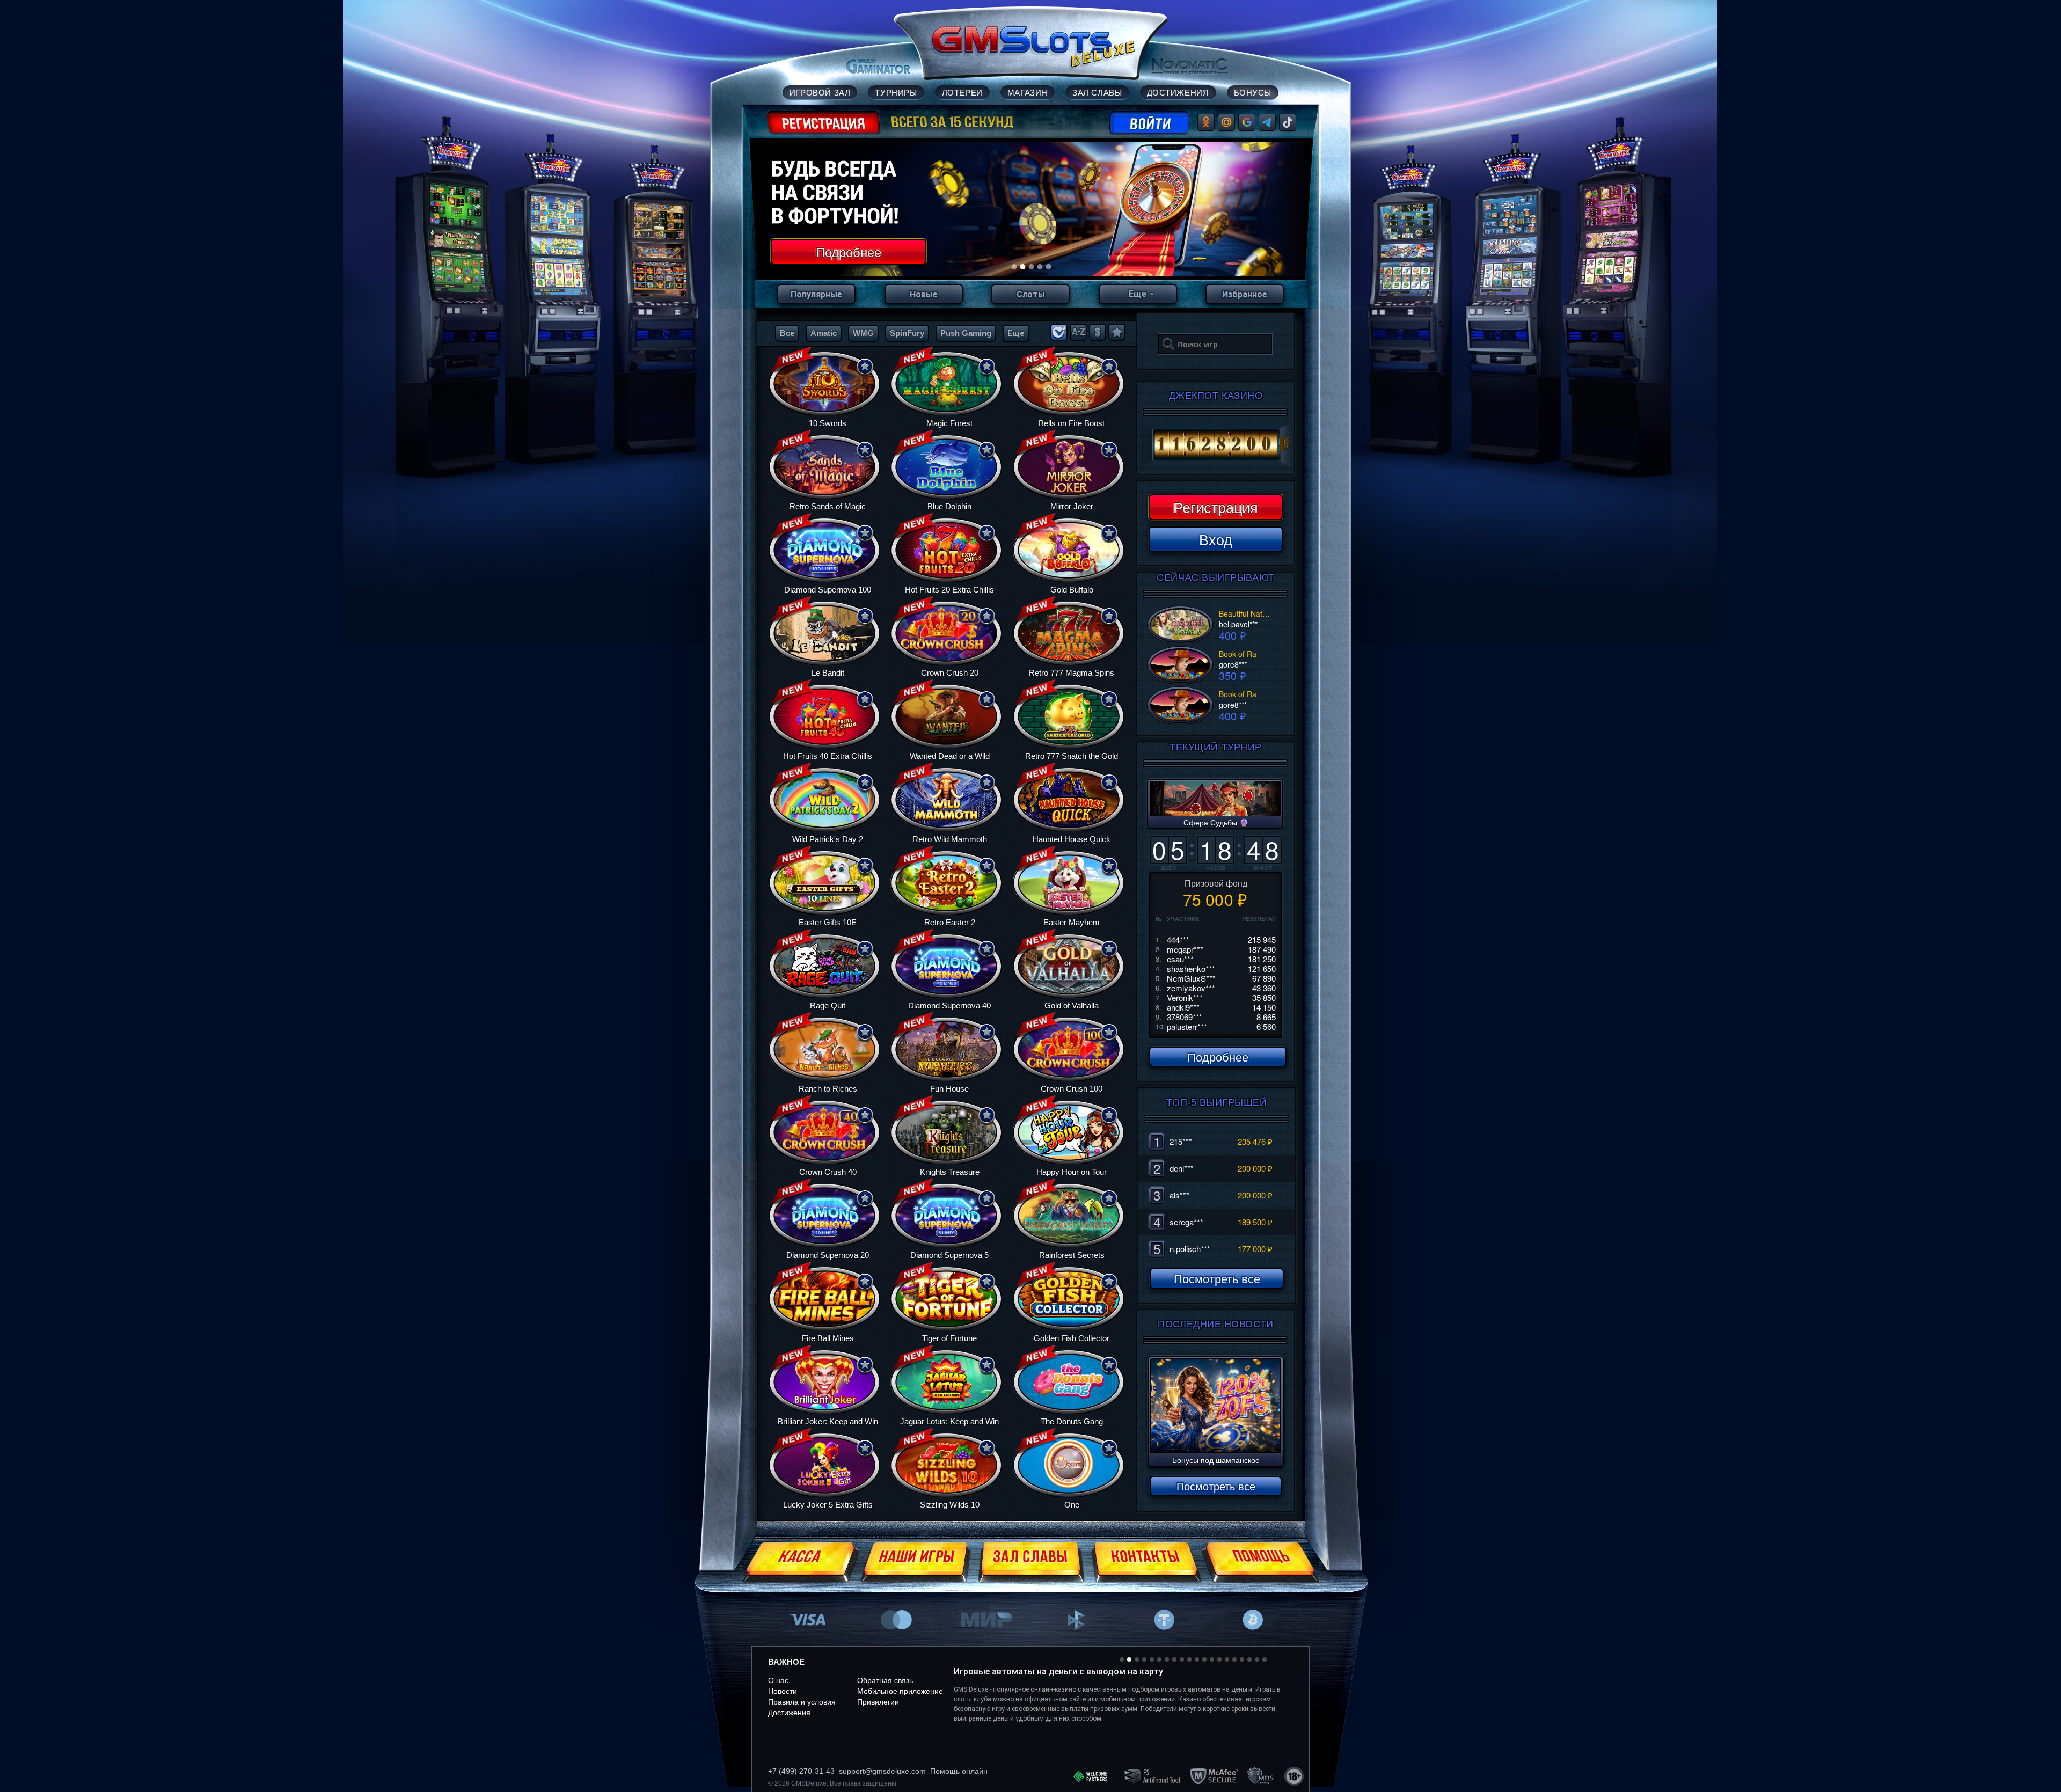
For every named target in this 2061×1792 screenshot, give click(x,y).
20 (1265, 1659)
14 (1219, 1659)
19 (1257, 1659)
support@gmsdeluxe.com (882, 1771)
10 (1189, 1659)
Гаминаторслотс (978, 1728)
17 (1242, 1659)
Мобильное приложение (900, 1691)
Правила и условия (802, 1702)
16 (1234, 1659)
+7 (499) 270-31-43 (801, 1771)
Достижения (789, 1713)
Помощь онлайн (959, 1771)
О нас (778, 1680)
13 (1212, 1659)
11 (1197, 1659)
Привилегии (878, 1702)
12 (1204, 1659)
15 (1227, 1659)
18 (1249, 1659)
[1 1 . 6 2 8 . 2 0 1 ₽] (1216, 445)
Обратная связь (885, 1680)
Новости (783, 1691)
